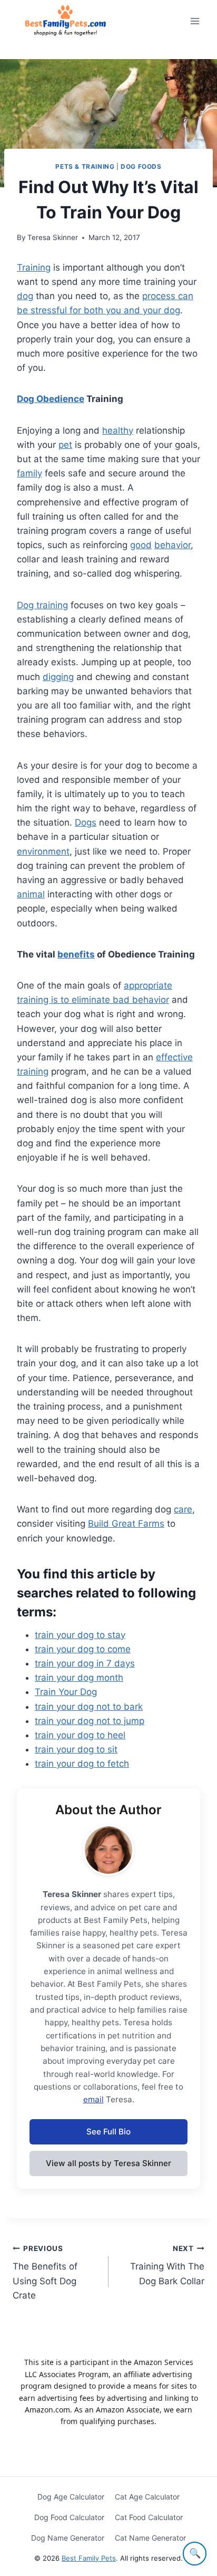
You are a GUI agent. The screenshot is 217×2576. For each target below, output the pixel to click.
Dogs (86, 822)
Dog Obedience (51, 399)
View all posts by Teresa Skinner (108, 2163)
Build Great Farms (126, 1524)
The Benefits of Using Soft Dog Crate (45, 2272)
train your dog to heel (80, 1735)
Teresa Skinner (53, 237)
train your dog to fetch (82, 1764)
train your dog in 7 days (85, 1663)
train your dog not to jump (90, 1721)
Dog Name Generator (68, 2538)
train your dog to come (83, 1649)
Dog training (42, 605)
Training (34, 267)
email (93, 2099)
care (183, 1509)
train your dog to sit (76, 1749)
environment (43, 851)
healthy (118, 430)
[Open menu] (195, 21)
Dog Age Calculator (71, 2497)
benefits (76, 954)
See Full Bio (108, 2132)
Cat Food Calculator (149, 2517)
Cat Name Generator (150, 2538)
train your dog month (79, 1678)
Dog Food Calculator (69, 2517)
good (141, 545)
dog (25, 296)
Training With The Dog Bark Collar (167, 2265)
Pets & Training (85, 166)
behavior (172, 545)
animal (31, 894)
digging (58, 677)
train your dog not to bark (89, 1707)
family (29, 473)
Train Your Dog (66, 1692)
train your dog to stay (80, 1635)
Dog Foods (141, 166)
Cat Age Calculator (147, 2497)
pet (65, 445)
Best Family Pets (89, 2558)
